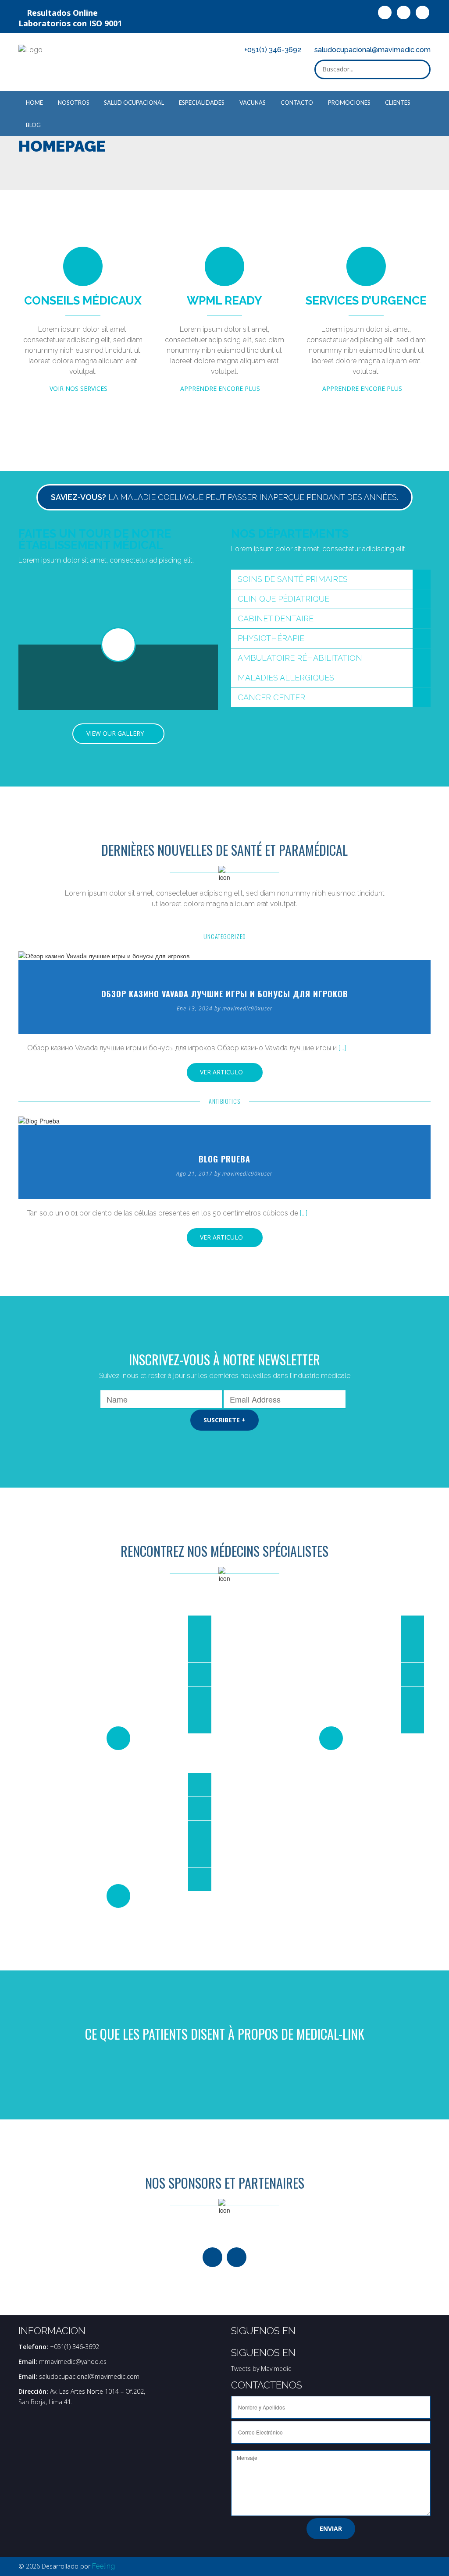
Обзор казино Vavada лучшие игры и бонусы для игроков (225, 994)
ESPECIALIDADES (202, 103)
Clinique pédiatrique (283, 599)
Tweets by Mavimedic (261, 2369)
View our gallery (116, 733)
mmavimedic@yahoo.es (73, 2362)
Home (34, 103)
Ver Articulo (222, 1072)
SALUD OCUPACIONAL (134, 103)
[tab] (331, 579)
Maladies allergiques (286, 678)
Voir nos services (80, 388)
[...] (342, 1048)
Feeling (103, 2566)
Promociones (349, 103)
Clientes (398, 103)
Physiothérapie (271, 638)
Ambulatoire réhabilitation (300, 658)
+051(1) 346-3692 (273, 50)
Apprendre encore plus (222, 388)
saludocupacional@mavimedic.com (372, 50)
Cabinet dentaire (276, 618)
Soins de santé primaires (293, 579)
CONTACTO (297, 103)
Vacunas (253, 103)
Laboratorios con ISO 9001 (70, 23)
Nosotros (74, 103)
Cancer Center (271, 697)
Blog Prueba (224, 1159)
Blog (33, 125)
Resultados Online (61, 13)
